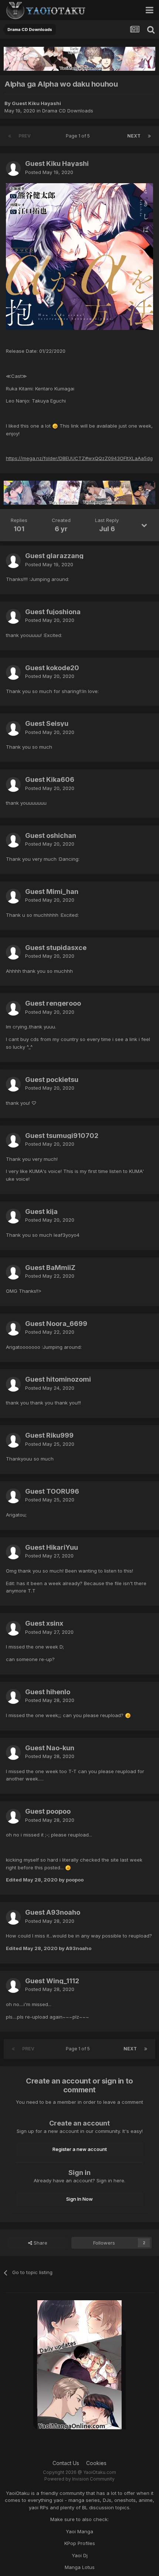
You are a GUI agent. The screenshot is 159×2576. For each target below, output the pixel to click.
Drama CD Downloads (68, 111)
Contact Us (66, 2463)
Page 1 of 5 (79, 136)
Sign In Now (79, 2199)
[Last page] (149, 136)
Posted (49, 172)
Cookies (96, 2463)
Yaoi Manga (79, 2531)
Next (134, 136)
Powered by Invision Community (79, 2479)
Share (40, 2243)
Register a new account (80, 2149)
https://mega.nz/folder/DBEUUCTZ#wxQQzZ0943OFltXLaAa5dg (79, 458)
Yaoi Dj (80, 2555)
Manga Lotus (80, 2567)
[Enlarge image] (79, 256)
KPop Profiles (80, 2543)
